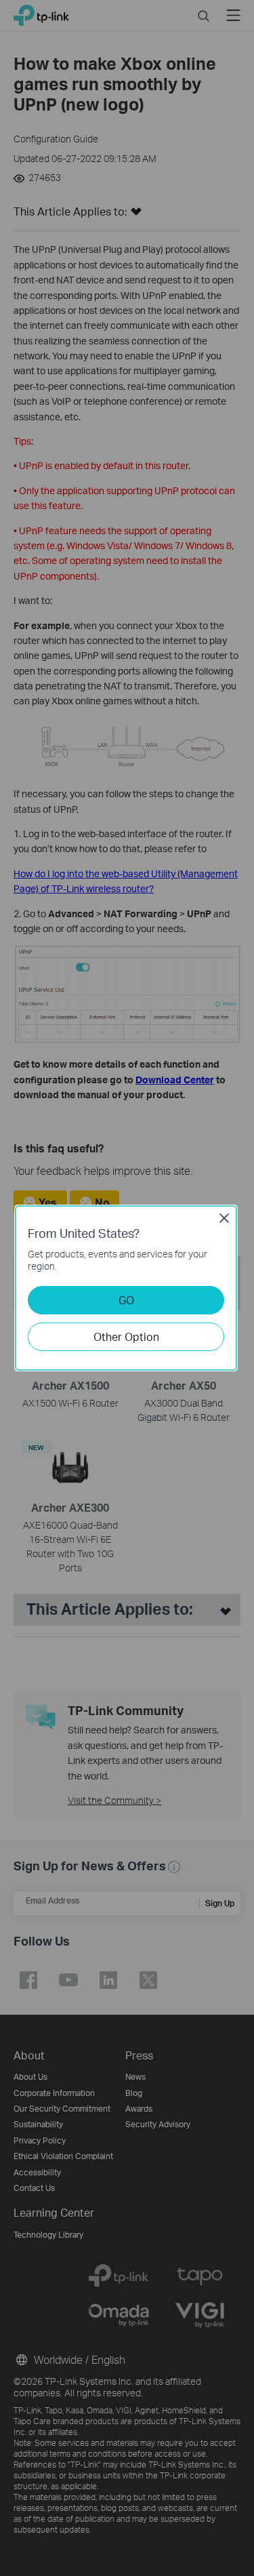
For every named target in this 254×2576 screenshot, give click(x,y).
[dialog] (127, 1288)
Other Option (126, 1336)
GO (126, 1300)
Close (224, 1218)
